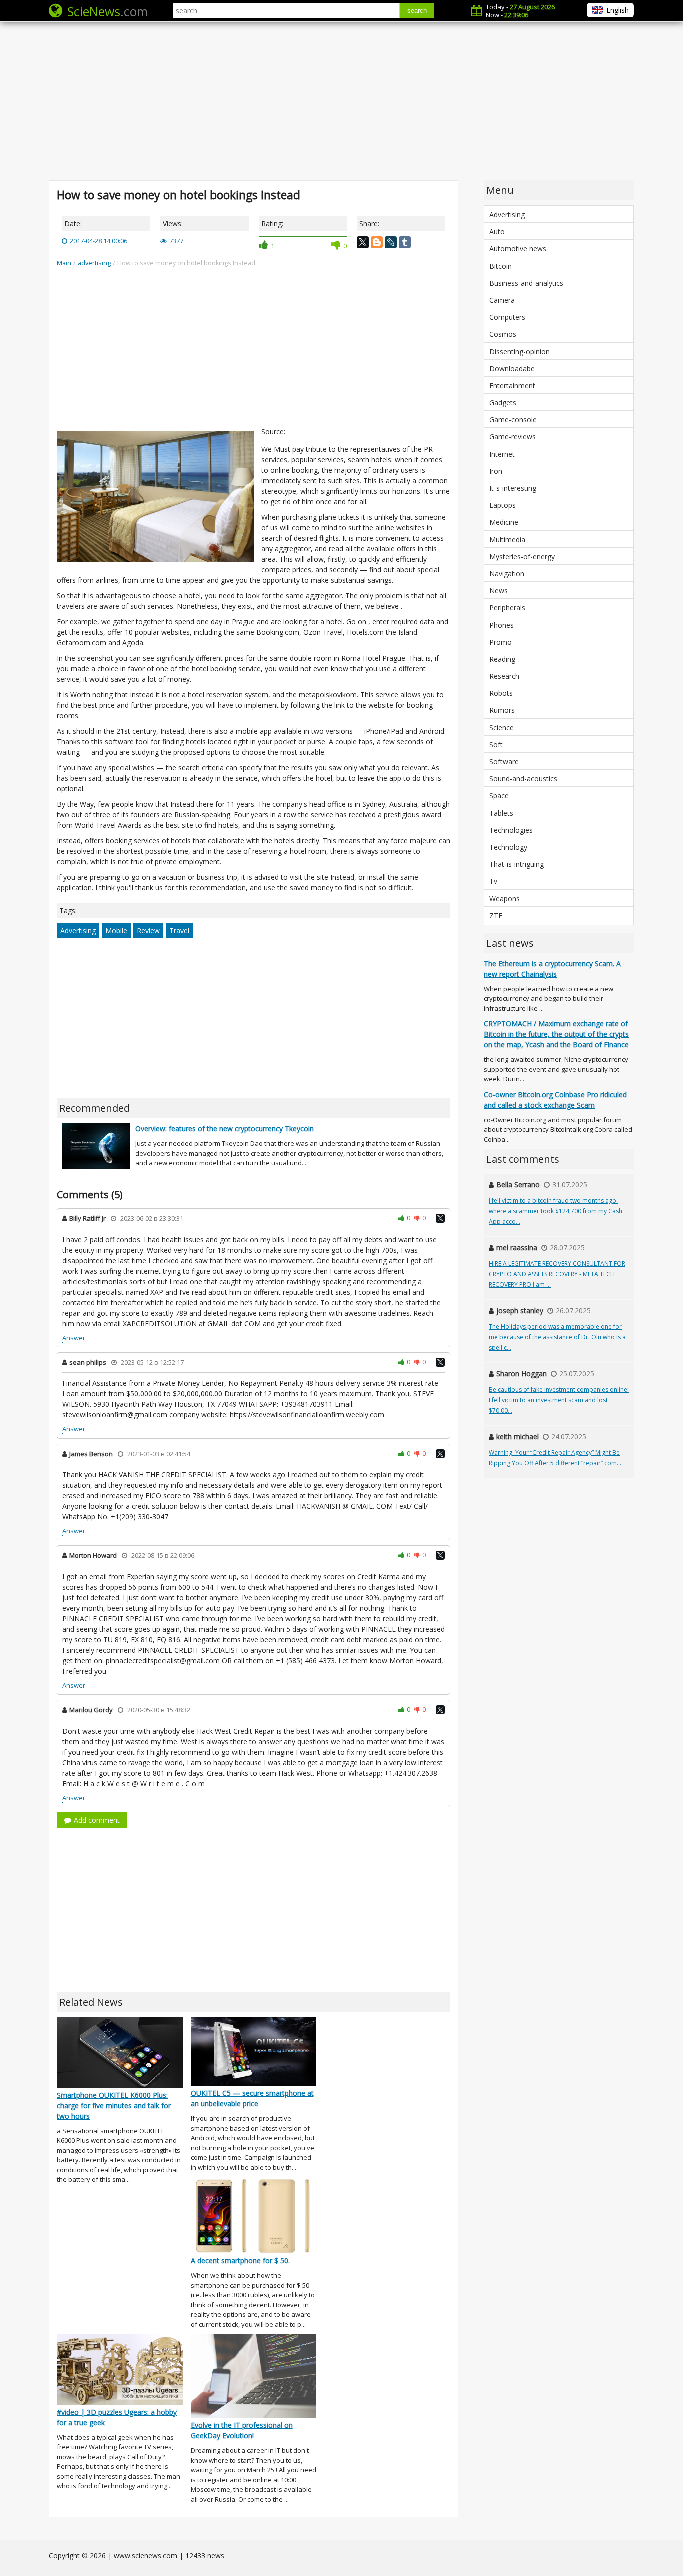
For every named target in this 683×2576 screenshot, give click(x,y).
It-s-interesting (513, 488)
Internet (502, 454)
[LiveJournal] (391, 242)
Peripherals (507, 607)
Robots (501, 693)
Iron (496, 471)
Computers (507, 317)
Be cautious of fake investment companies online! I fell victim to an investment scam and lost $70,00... (559, 1400)
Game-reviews (513, 436)
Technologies (511, 830)
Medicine (504, 522)
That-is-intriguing (517, 864)
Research (504, 676)
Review (148, 930)
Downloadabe (512, 368)
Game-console (513, 419)
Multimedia (507, 539)
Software (504, 761)
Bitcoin (501, 266)
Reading (502, 659)
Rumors (502, 710)
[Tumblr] (405, 242)
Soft (496, 744)
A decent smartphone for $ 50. (240, 2261)
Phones (502, 625)
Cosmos (503, 334)
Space (499, 795)
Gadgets (503, 402)
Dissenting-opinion (520, 351)
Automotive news (518, 248)
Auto (497, 231)
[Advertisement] (341, 100)
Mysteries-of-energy (522, 556)
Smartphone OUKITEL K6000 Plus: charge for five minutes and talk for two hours (114, 2106)
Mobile (116, 930)
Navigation (507, 573)
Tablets (501, 813)
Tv (493, 881)
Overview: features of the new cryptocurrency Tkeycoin (225, 1128)
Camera (502, 300)
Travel (179, 930)
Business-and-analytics (526, 283)
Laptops (503, 505)
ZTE (496, 915)
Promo (501, 642)
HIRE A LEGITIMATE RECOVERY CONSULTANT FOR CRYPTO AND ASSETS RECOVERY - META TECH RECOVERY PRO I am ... (557, 1274)
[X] (363, 242)
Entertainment (512, 385)
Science (502, 727)
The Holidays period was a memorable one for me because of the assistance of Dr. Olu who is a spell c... (557, 1337)
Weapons (505, 898)
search (417, 10)
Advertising (78, 930)
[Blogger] (377, 242)
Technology (508, 847)
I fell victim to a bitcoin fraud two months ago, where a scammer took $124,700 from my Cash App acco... (556, 1211)
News (499, 590)
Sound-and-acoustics (523, 778)
